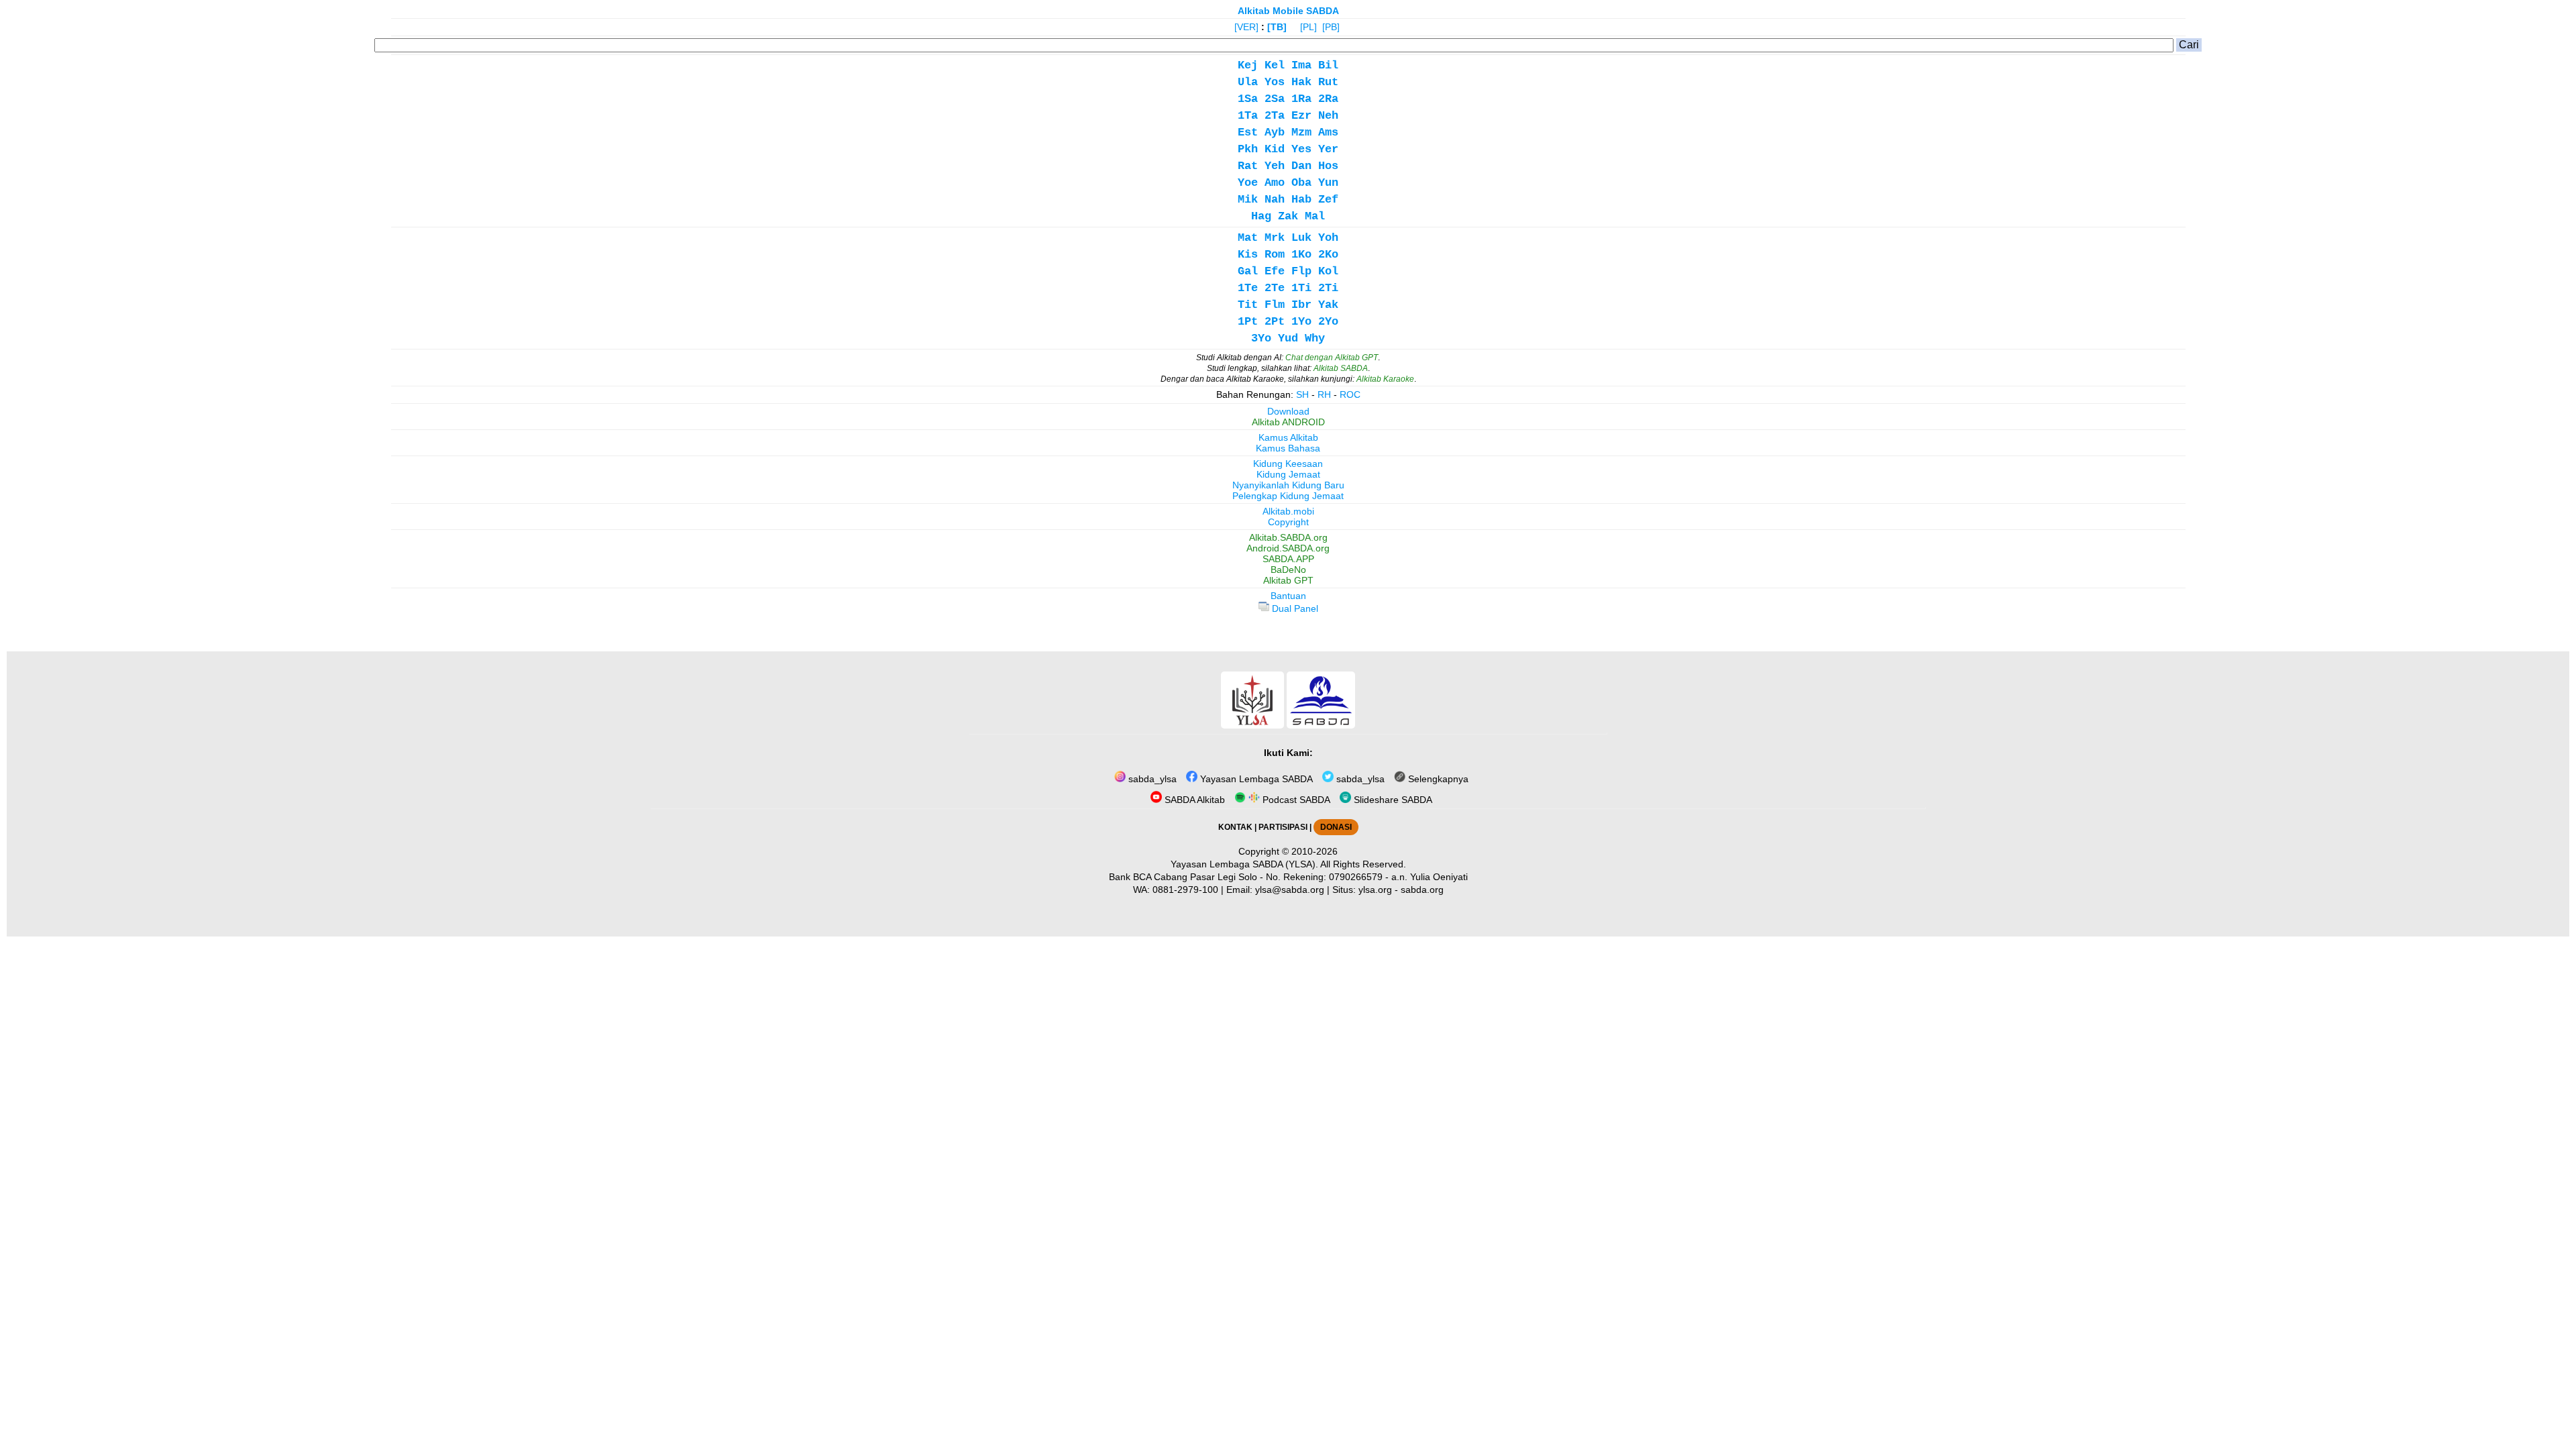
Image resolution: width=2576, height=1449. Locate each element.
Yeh (1275, 166)
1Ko (1301, 255)
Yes (1301, 149)
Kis (1248, 255)
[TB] (1277, 27)
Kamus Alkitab (1288, 437)
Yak (1328, 305)
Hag (1261, 216)
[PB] (1331, 27)
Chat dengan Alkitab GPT (1332, 358)
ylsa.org (1375, 890)
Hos (1328, 166)
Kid (1275, 149)
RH (1324, 394)
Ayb (1275, 132)
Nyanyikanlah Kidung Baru (1288, 485)
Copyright (1288, 522)
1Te (1248, 288)
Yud (1288, 338)
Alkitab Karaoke (1385, 379)
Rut (1328, 82)
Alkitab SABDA (1341, 368)
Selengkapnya (1437, 779)
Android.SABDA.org (1288, 548)
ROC (1350, 394)
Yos (1275, 82)
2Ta (1275, 116)
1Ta (1248, 116)
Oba (1301, 183)
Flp (1301, 271)
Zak (1288, 216)
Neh (1328, 116)
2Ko (1328, 255)
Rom (1275, 255)
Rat (1248, 166)
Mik (1248, 200)
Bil (1328, 65)
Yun (1328, 183)
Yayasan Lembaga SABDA (1255, 779)
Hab (1301, 200)
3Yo (1261, 338)
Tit (1248, 305)
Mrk (1275, 238)
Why (1315, 338)
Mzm (1301, 132)
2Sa (1275, 99)
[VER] (1246, 27)
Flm (1275, 305)
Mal (1315, 216)
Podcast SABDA (1295, 800)
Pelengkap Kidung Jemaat (1288, 496)
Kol (1328, 271)
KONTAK (1235, 827)
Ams (1328, 132)
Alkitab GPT (1288, 580)
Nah (1275, 200)
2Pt (1275, 322)
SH (1302, 394)
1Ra (1301, 99)
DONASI (1336, 827)
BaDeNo (1288, 570)
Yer (1328, 149)
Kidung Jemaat (1288, 474)
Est (1248, 132)
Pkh (1248, 149)
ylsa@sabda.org (1290, 890)
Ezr (1301, 116)
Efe (1275, 271)
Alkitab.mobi (1288, 511)
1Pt (1248, 322)
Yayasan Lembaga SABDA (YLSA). (1244, 864)
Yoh (1328, 238)
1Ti (1301, 288)
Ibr (1301, 305)
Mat (1248, 238)
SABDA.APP (1288, 559)
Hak (1301, 82)
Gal (1248, 271)
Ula (1248, 82)
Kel (1275, 65)
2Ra (1328, 99)
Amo (1275, 183)
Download (1288, 411)
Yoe (1248, 183)
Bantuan (1288, 596)
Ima (1301, 65)
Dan (1301, 166)
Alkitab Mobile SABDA (1288, 11)
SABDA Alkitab (1193, 800)
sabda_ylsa (1151, 779)
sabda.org (1422, 890)
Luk (1301, 238)
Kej (1248, 65)
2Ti (1328, 288)
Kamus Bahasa (1288, 448)
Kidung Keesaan (1288, 464)
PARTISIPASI (1283, 827)
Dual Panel (1294, 608)
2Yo (1328, 322)
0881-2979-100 (1185, 890)
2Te (1275, 288)
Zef (1328, 200)
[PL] (1308, 27)
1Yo (1301, 322)
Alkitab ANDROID (1288, 422)
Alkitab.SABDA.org (1288, 537)
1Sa (1248, 99)
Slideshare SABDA (1392, 800)
